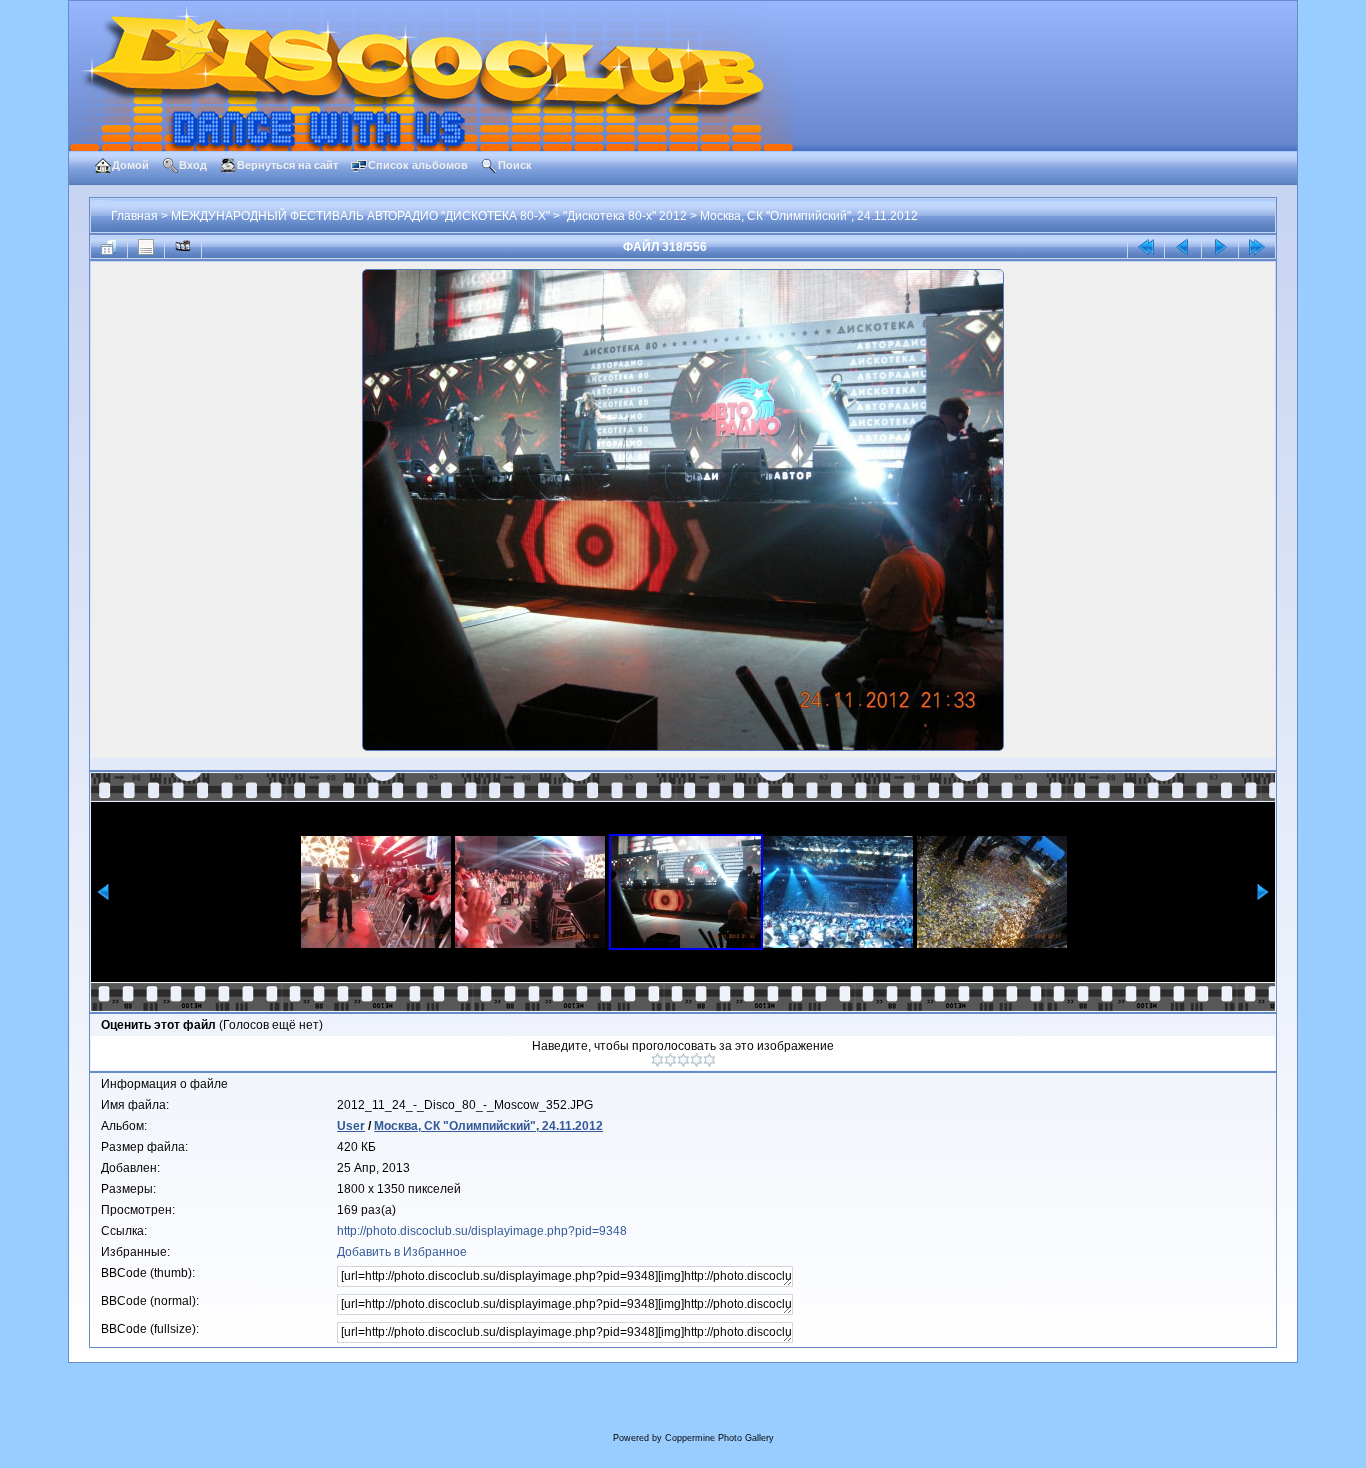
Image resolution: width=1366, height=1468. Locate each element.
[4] (696, 1060)
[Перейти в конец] (1257, 247)
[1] (657, 1060)
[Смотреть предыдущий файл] (1183, 247)
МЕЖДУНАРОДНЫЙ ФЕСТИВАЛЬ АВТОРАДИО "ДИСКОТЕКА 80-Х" (360, 216)
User (351, 1126)
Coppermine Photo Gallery (719, 1438)
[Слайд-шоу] (183, 247)
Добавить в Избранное (402, 1252)
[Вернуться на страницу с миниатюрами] (109, 247)
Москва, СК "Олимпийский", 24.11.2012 (809, 216)
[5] (709, 1060)
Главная (134, 216)
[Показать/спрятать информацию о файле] (146, 247)
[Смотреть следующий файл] (1220, 247)
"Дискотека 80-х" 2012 (625, 216)
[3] (683, 1060)
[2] (670, 1060)
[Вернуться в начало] (1146, 247)
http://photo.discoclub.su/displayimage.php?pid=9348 (482, 1231)
